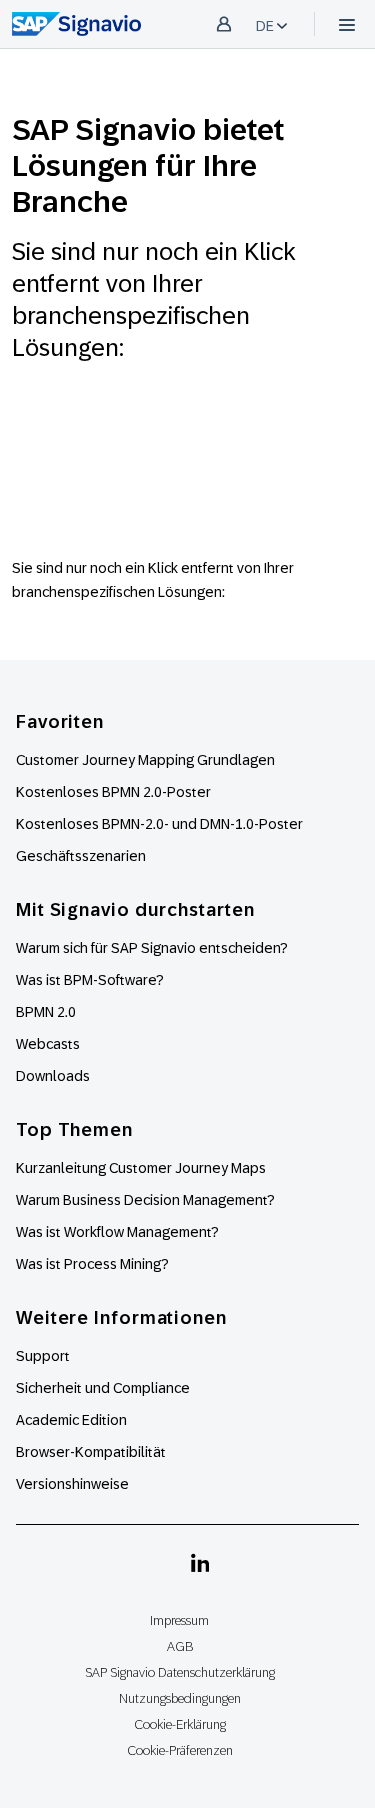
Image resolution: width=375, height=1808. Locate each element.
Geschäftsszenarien (81, 856)
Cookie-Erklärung (180, 1724)
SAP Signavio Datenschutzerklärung (180, 1672)
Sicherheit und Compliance (103, 1388)
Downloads (53, 1076)
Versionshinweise (72, 1484)
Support (43, 1356)
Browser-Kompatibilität (91, 1452)
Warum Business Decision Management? (145, 1200)
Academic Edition (71, 1420)
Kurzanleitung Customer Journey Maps (141, 1168)
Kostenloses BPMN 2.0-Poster (113, 792)
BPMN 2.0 (46, 1012)
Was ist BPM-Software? (90, 980)
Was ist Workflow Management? (117, 1232)
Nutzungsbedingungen (180, 1698)
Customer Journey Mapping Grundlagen (145, 760)
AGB (180, 1646)
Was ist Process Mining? (92, 1264)
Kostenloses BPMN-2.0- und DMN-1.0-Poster (159, 824)
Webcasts (48, 1044)
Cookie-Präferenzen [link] (180, 1750)
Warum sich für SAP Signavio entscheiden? (152, 948)
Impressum (179, 1620)
